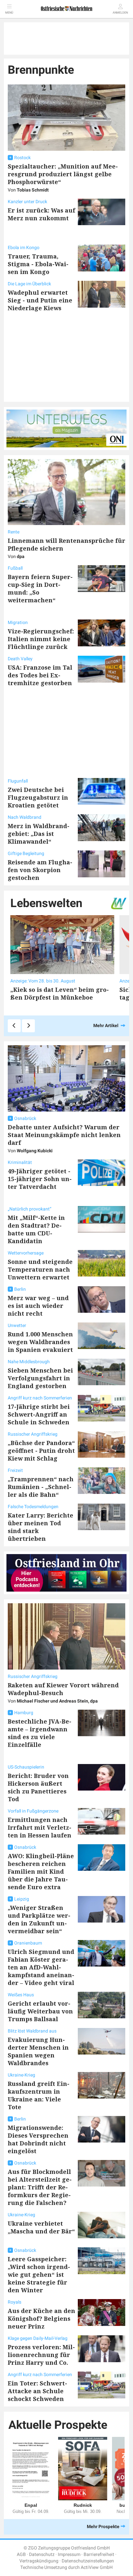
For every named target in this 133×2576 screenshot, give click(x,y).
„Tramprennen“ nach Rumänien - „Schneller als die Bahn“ (41, 1487)
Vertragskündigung (39, 2561)
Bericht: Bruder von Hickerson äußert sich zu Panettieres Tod (38, 1787)
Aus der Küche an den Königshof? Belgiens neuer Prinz (41, 2318)
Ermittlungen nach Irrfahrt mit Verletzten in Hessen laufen (40, 1827)
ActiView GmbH (97, 2567)
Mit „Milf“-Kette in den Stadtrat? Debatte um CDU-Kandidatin (36, 1229)
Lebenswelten (46, 903)
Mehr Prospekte (103, 2527)
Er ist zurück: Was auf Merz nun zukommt (41, 214)
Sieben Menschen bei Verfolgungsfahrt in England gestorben (40, 1378)
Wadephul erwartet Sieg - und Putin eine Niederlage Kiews (40, 300)
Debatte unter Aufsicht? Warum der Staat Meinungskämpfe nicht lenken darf (64, 1135)
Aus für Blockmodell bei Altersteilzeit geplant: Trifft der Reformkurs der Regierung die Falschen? (40, 2187)
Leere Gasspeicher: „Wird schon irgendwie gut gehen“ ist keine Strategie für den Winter (39, 2275)
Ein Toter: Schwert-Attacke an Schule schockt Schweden (37, 2391)
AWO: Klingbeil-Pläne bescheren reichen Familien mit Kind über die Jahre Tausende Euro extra (41, 1871)
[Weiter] (28, 1026)
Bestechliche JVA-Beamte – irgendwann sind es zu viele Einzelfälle (40, 1733)
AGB (21, 2554)
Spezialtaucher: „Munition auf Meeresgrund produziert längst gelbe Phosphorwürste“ (63, 174)
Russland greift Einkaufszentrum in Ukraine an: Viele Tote (39, 2095)
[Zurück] (14, 1026)
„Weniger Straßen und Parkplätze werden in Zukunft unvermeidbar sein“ (39, 1919)
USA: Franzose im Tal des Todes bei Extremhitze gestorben (40, 675)
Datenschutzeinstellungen (88, 2561)
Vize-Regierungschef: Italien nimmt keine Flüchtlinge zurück (41, 639)
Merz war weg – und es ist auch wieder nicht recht (38, 1306)
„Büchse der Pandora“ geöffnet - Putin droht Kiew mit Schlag (41, 1451)
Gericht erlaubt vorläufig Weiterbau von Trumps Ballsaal (40, 2011)
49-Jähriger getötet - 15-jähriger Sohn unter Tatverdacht (40, 1179)
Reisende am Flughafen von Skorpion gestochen (40, 870)
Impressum (69, 2554)
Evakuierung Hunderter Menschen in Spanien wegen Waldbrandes (38, 2051)
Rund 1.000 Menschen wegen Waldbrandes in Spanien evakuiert (40, 1342)
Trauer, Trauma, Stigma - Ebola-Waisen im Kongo (38, 264)
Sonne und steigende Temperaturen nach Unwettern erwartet (40, 1269)
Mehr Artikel (106, 1025)
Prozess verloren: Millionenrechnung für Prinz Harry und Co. (41, 2355)
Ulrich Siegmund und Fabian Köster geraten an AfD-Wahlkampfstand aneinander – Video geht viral (41, 1967)
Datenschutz (42, 2554)
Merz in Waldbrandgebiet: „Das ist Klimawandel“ (39, 834)
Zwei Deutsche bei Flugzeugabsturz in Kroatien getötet (38, 797)
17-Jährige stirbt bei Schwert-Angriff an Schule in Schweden (39, 1414)
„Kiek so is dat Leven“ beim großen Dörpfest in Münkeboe (60, 993)
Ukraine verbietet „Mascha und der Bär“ (41, 2227)
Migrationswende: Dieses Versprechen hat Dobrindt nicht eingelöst (38, 2139)
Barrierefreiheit (99, 2554)
